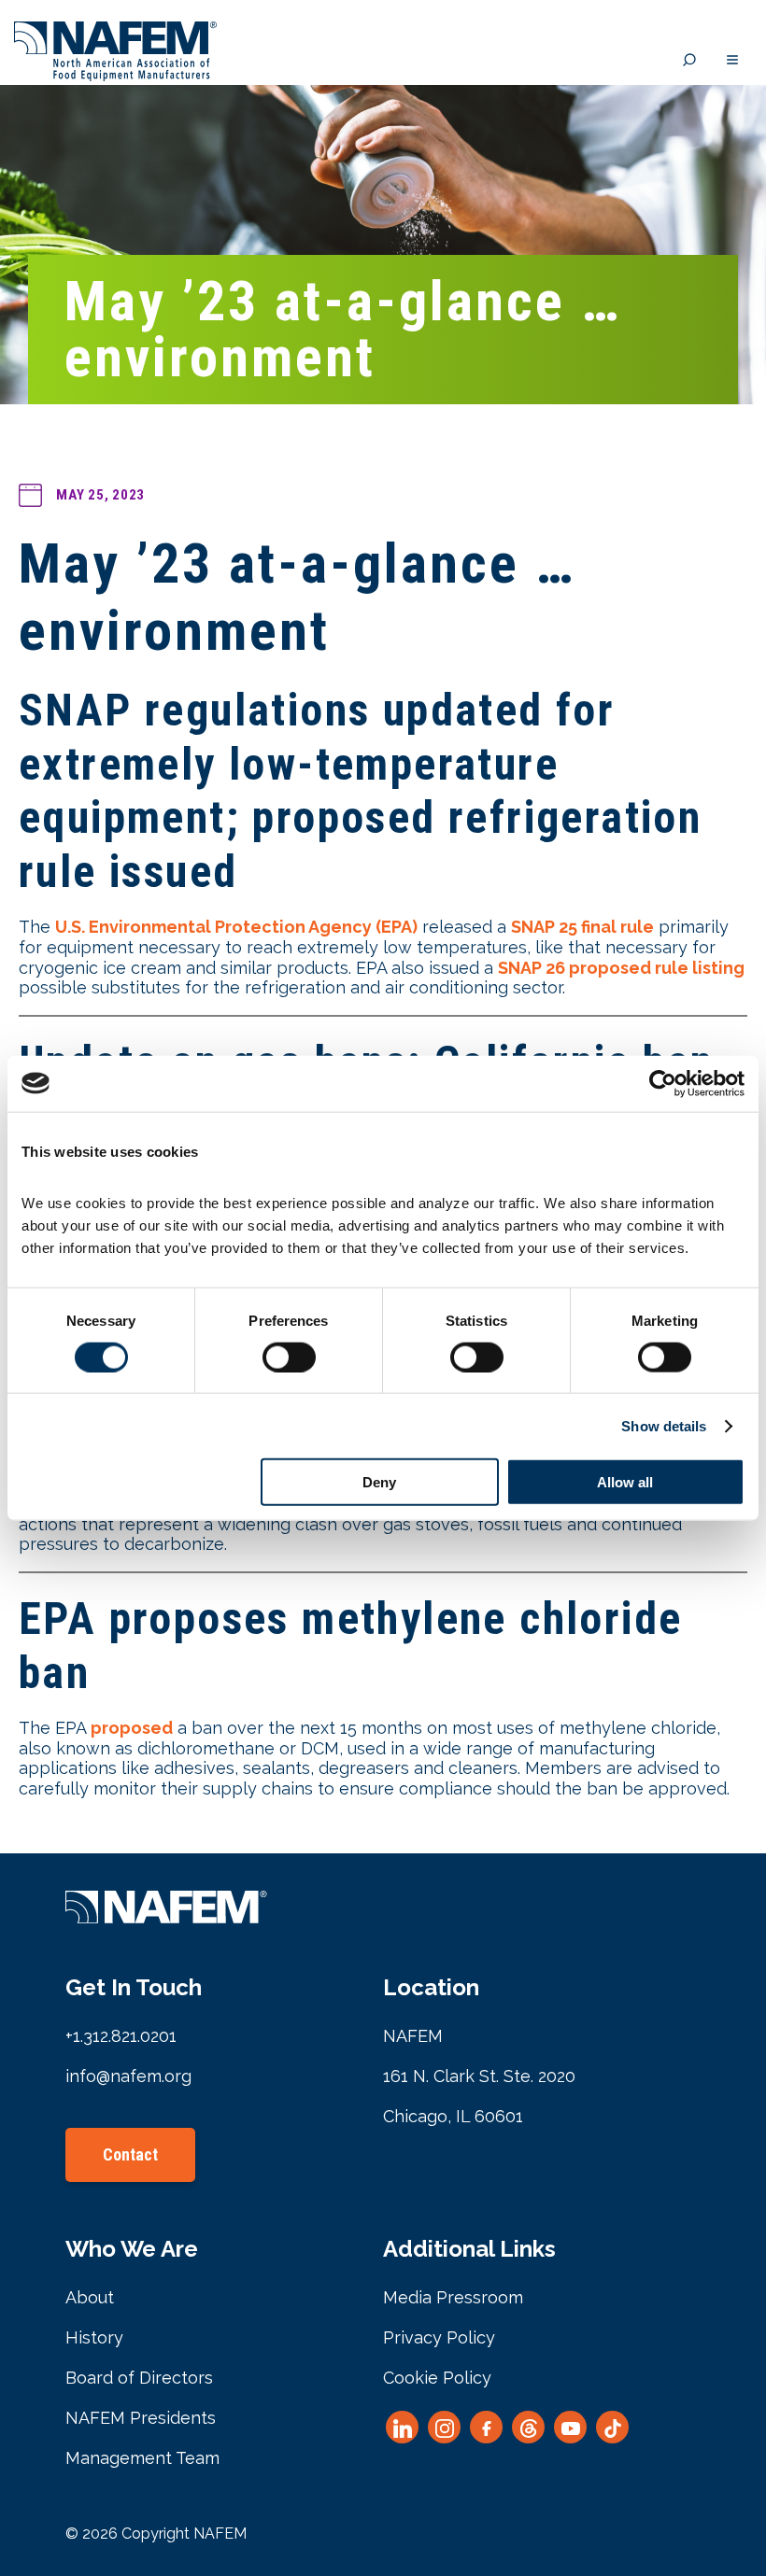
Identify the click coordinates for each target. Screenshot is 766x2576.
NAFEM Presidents (141, 2418)
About (90, 2297)
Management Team (142, 2458)
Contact (130, 2154)
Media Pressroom (453, 2297)
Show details (664, 1425)
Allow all (625, 1482)
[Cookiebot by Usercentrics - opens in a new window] (663, 1083)
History (94, 2337)
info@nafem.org (128, 2076)
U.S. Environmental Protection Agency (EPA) (236, 927)
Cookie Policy (437, 2378)
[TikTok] (612, 2427)
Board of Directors (139, 2378)
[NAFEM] (115, 76)
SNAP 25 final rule (582, 927)
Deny (379, 1482)
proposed (132, 1728)
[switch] (289, 1357)
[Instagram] (444, 2427)
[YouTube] (570, 2427)
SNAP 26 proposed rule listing (621, 968)
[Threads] (528, 2427)
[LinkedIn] (402, 2427)
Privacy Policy (439, 2337)
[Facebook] (486, 2427)
